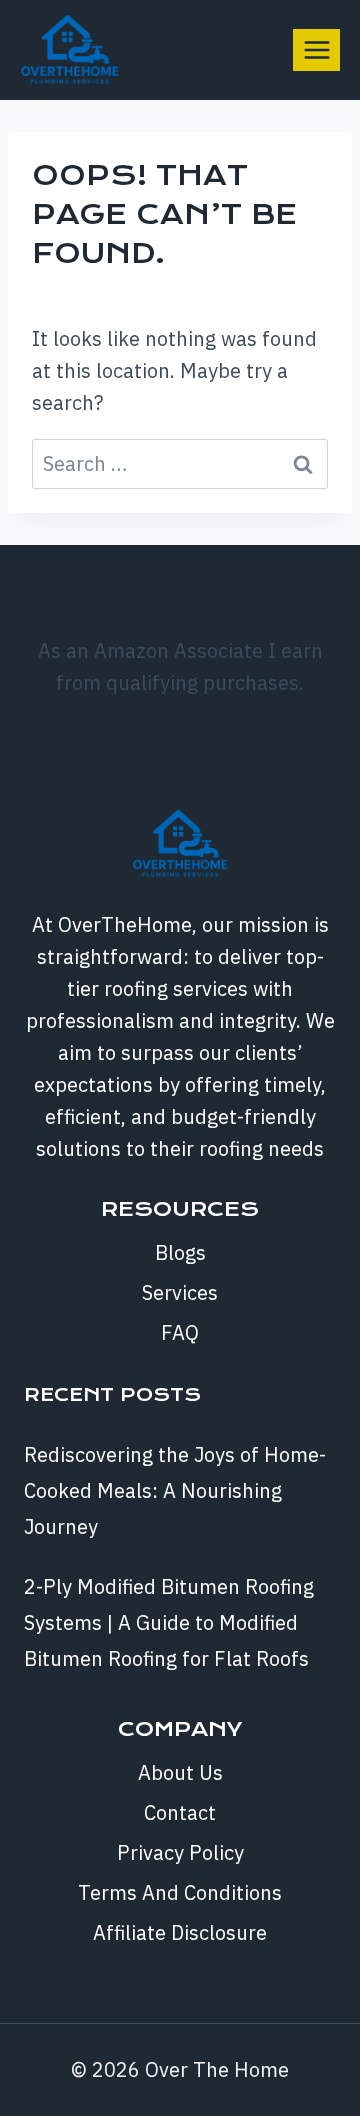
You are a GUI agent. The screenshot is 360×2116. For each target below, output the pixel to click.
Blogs (180, 1252)
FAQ (180, 1332)
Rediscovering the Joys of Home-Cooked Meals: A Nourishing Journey (175, 1490)
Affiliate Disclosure (180, 1932)
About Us (180, 1772)
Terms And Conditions (180, 1892)
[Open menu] (316, 49)
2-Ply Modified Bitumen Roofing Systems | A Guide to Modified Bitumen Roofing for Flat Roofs (169, 1622)
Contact (180, 1812)
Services (180, 1292)
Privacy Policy (180, 1852)
